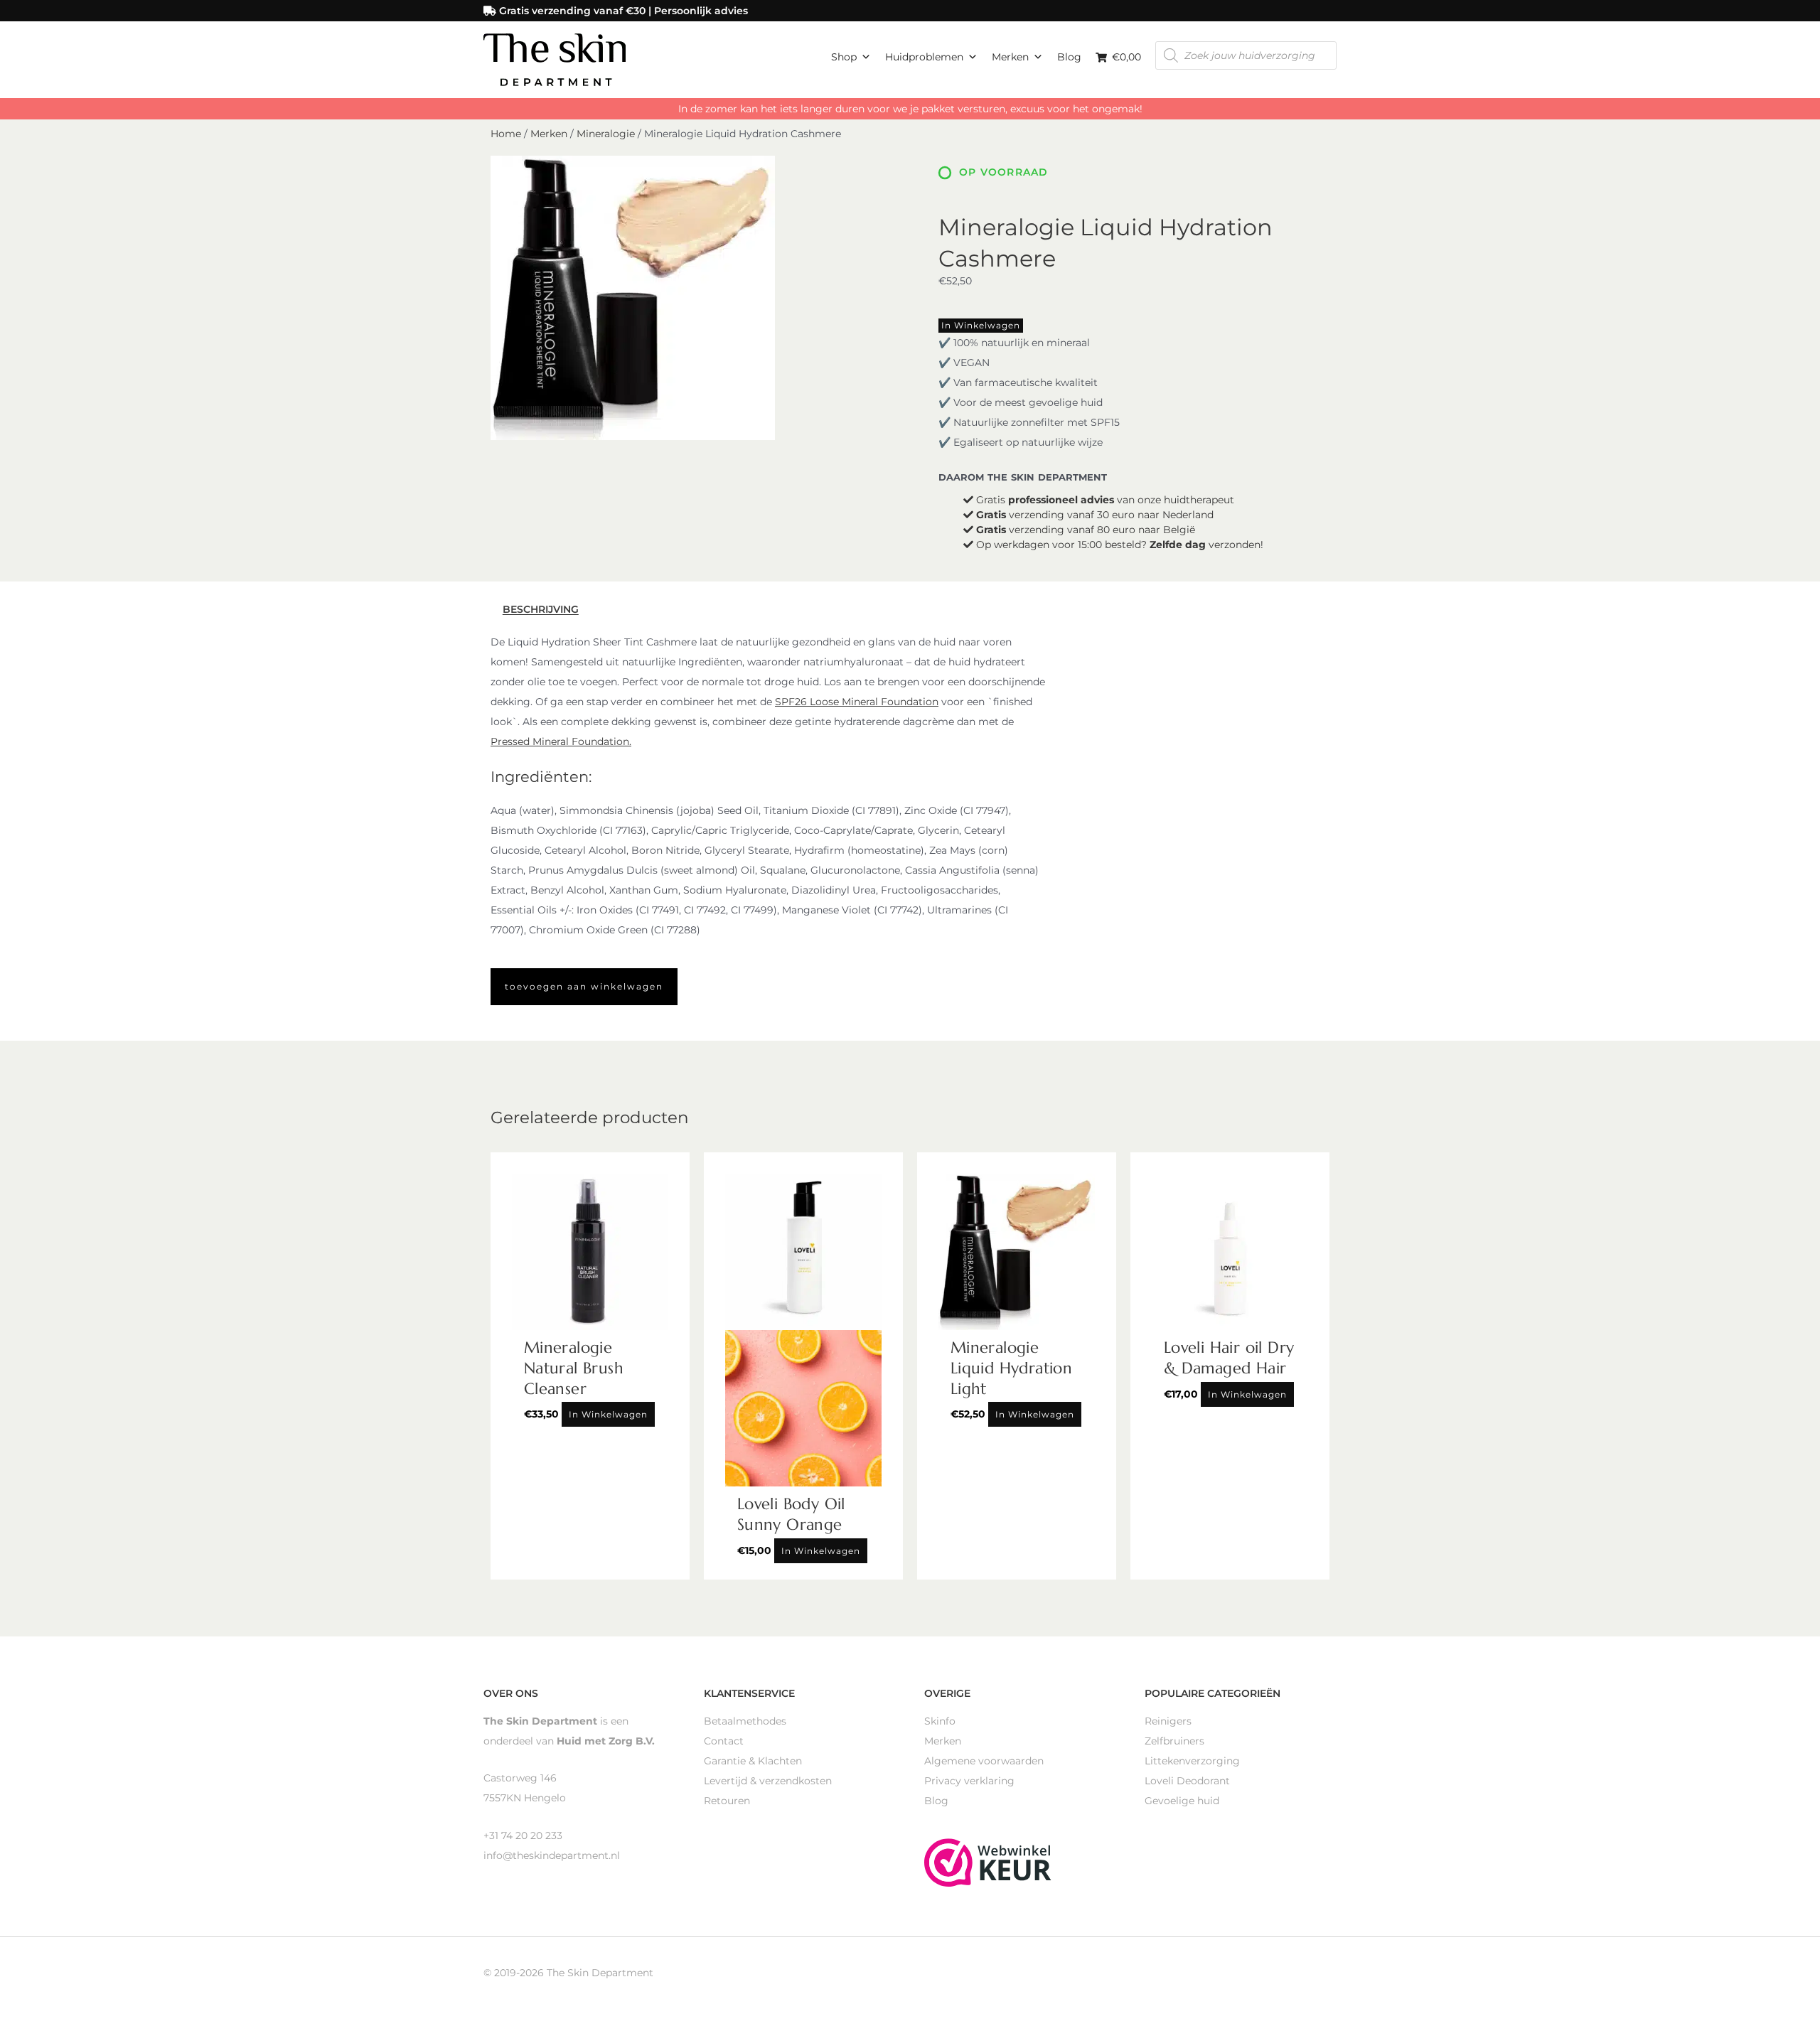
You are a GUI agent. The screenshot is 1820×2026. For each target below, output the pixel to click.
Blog (1069, 57)
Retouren (727, 1801)
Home (506, 134)
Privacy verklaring (969, 1781)
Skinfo (940, 1721)
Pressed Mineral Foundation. (561, 741)
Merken (1010, 57)
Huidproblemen (924, 57)
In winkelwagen (981, 325)
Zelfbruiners (1174, 1741)
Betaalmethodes (745, 1721)
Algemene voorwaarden (984, 1761)
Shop (844, 57)
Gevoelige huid (1182, 1801)
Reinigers (1168, 1721)
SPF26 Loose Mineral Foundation (857, 702)
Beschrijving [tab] (541, 610)
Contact (724, 1741)
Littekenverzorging (1192, 1761)
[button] (584, 987)
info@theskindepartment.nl (552, 1855)
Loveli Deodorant (1187, 1781)
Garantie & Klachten (753, 1761)
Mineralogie (606, 134)
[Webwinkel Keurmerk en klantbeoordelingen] (988, 1861)
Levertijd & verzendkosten (768, 1781)
